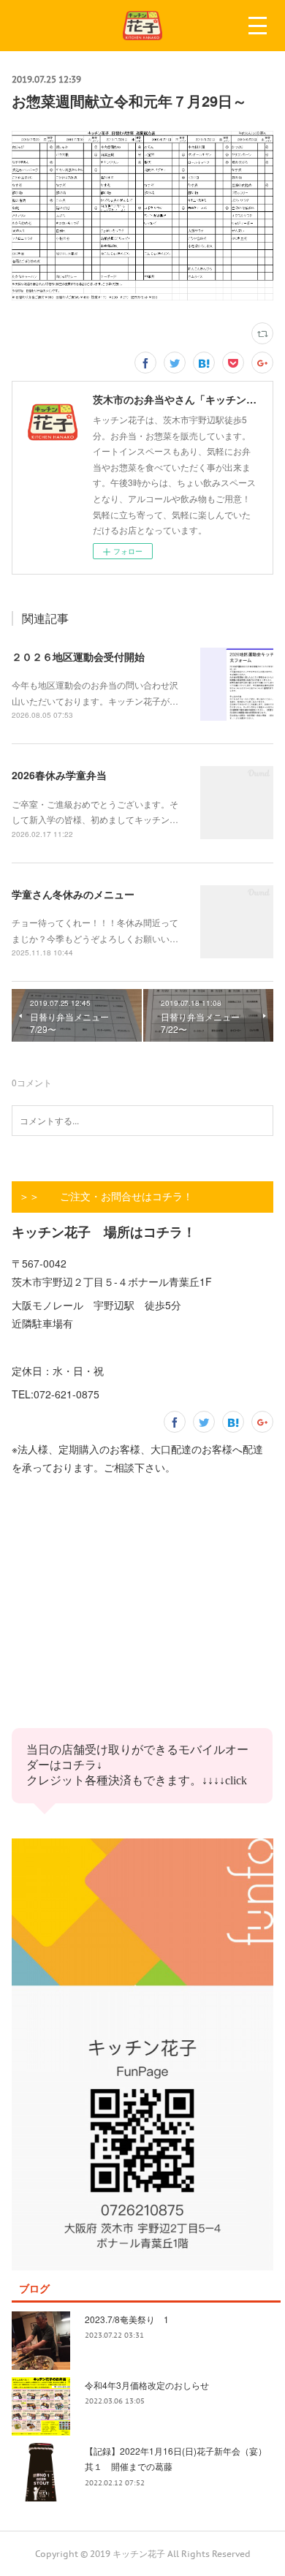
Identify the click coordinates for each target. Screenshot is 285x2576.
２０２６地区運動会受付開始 (78, 656)
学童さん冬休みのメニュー (73, 894)
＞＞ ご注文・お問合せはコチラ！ (106, 1197)
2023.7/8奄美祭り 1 (127, 2319)
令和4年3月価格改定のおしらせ (147, 2385)
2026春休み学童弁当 (59, 775)
